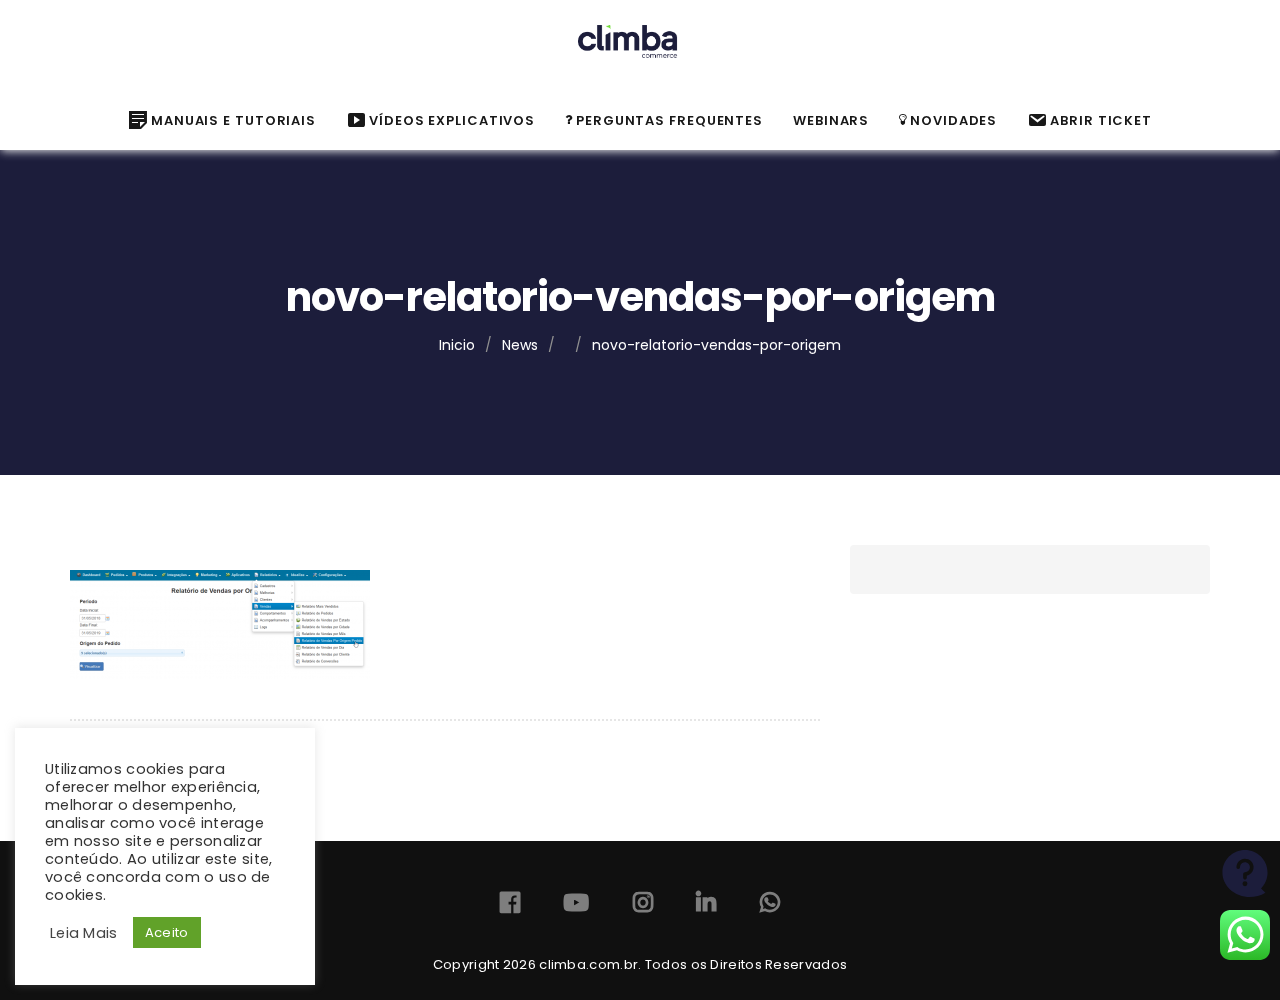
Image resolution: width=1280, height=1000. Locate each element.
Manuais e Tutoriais (233, 120)
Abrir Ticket (1101, 120)
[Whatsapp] (770, 906)
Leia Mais (84, 933)
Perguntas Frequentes (669, 120)
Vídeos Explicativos (452, 120)
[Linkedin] (706, 906)
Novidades (953, 120)
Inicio (457, 345)
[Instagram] (643, 906)
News (520, 345)
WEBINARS (831, 120)
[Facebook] (510, 906)
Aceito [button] (167, 932)
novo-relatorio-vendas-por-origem (716, 345)
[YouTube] (576, 906)
